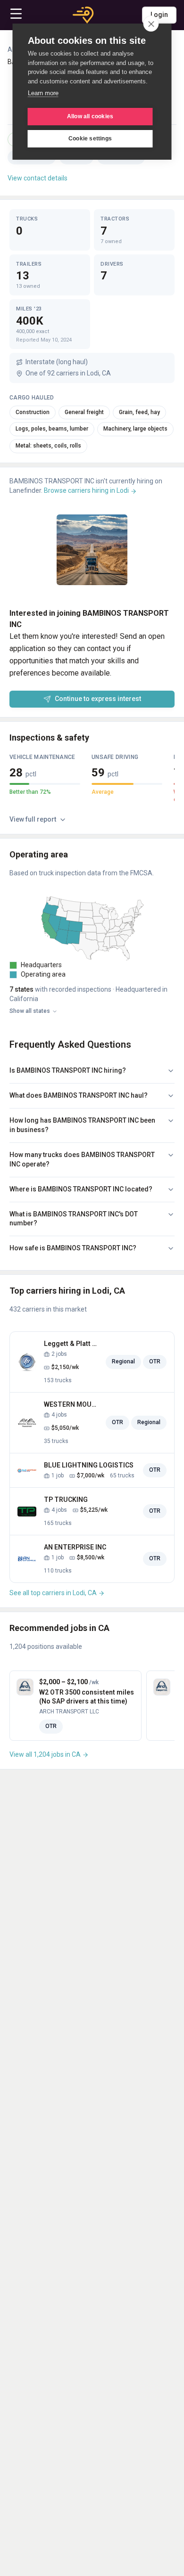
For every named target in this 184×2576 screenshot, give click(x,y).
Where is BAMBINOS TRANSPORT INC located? (81, 1189)
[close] (151, 24)
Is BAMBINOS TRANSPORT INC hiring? (68, 1070)
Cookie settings (90, 139)
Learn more (43, 93)
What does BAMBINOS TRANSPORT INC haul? (79, 1095)
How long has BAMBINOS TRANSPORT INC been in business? (82, 1125)
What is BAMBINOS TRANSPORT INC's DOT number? (74, 1219)
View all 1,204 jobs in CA (46, 1754)
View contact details (38, 178)
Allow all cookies (90, 116)
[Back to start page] (83, 15)
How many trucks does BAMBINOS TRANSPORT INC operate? (82, 1159)
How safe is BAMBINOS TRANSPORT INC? (73, 1248)
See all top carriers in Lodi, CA (54, 1593)
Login (159, 15)
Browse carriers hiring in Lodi (87, 490)
